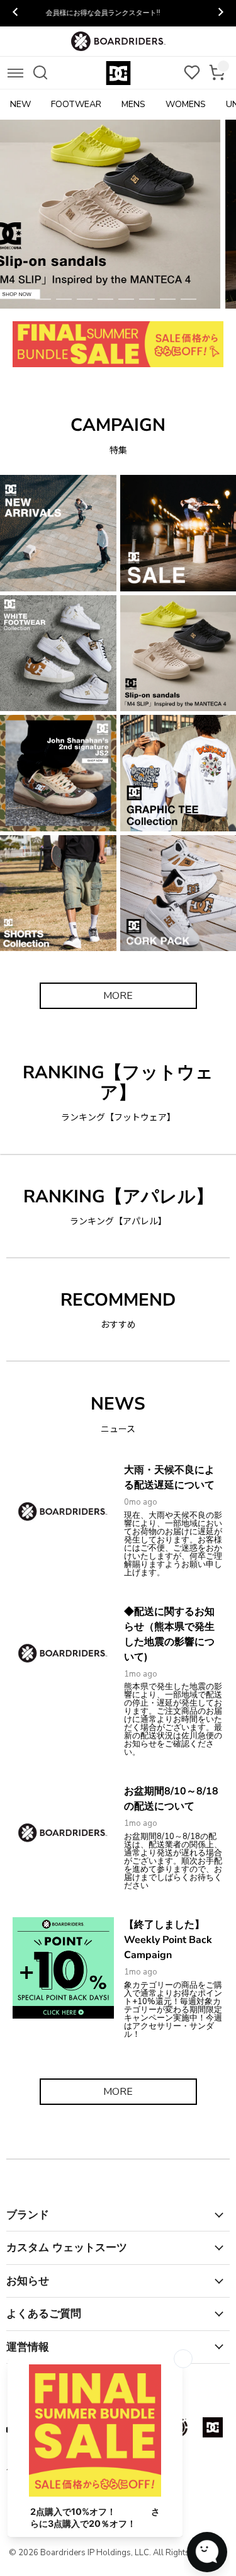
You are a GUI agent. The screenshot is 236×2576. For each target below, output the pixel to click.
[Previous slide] (16, 13)
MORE (118, 996)
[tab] (43, 299)
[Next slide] (220, 13)
